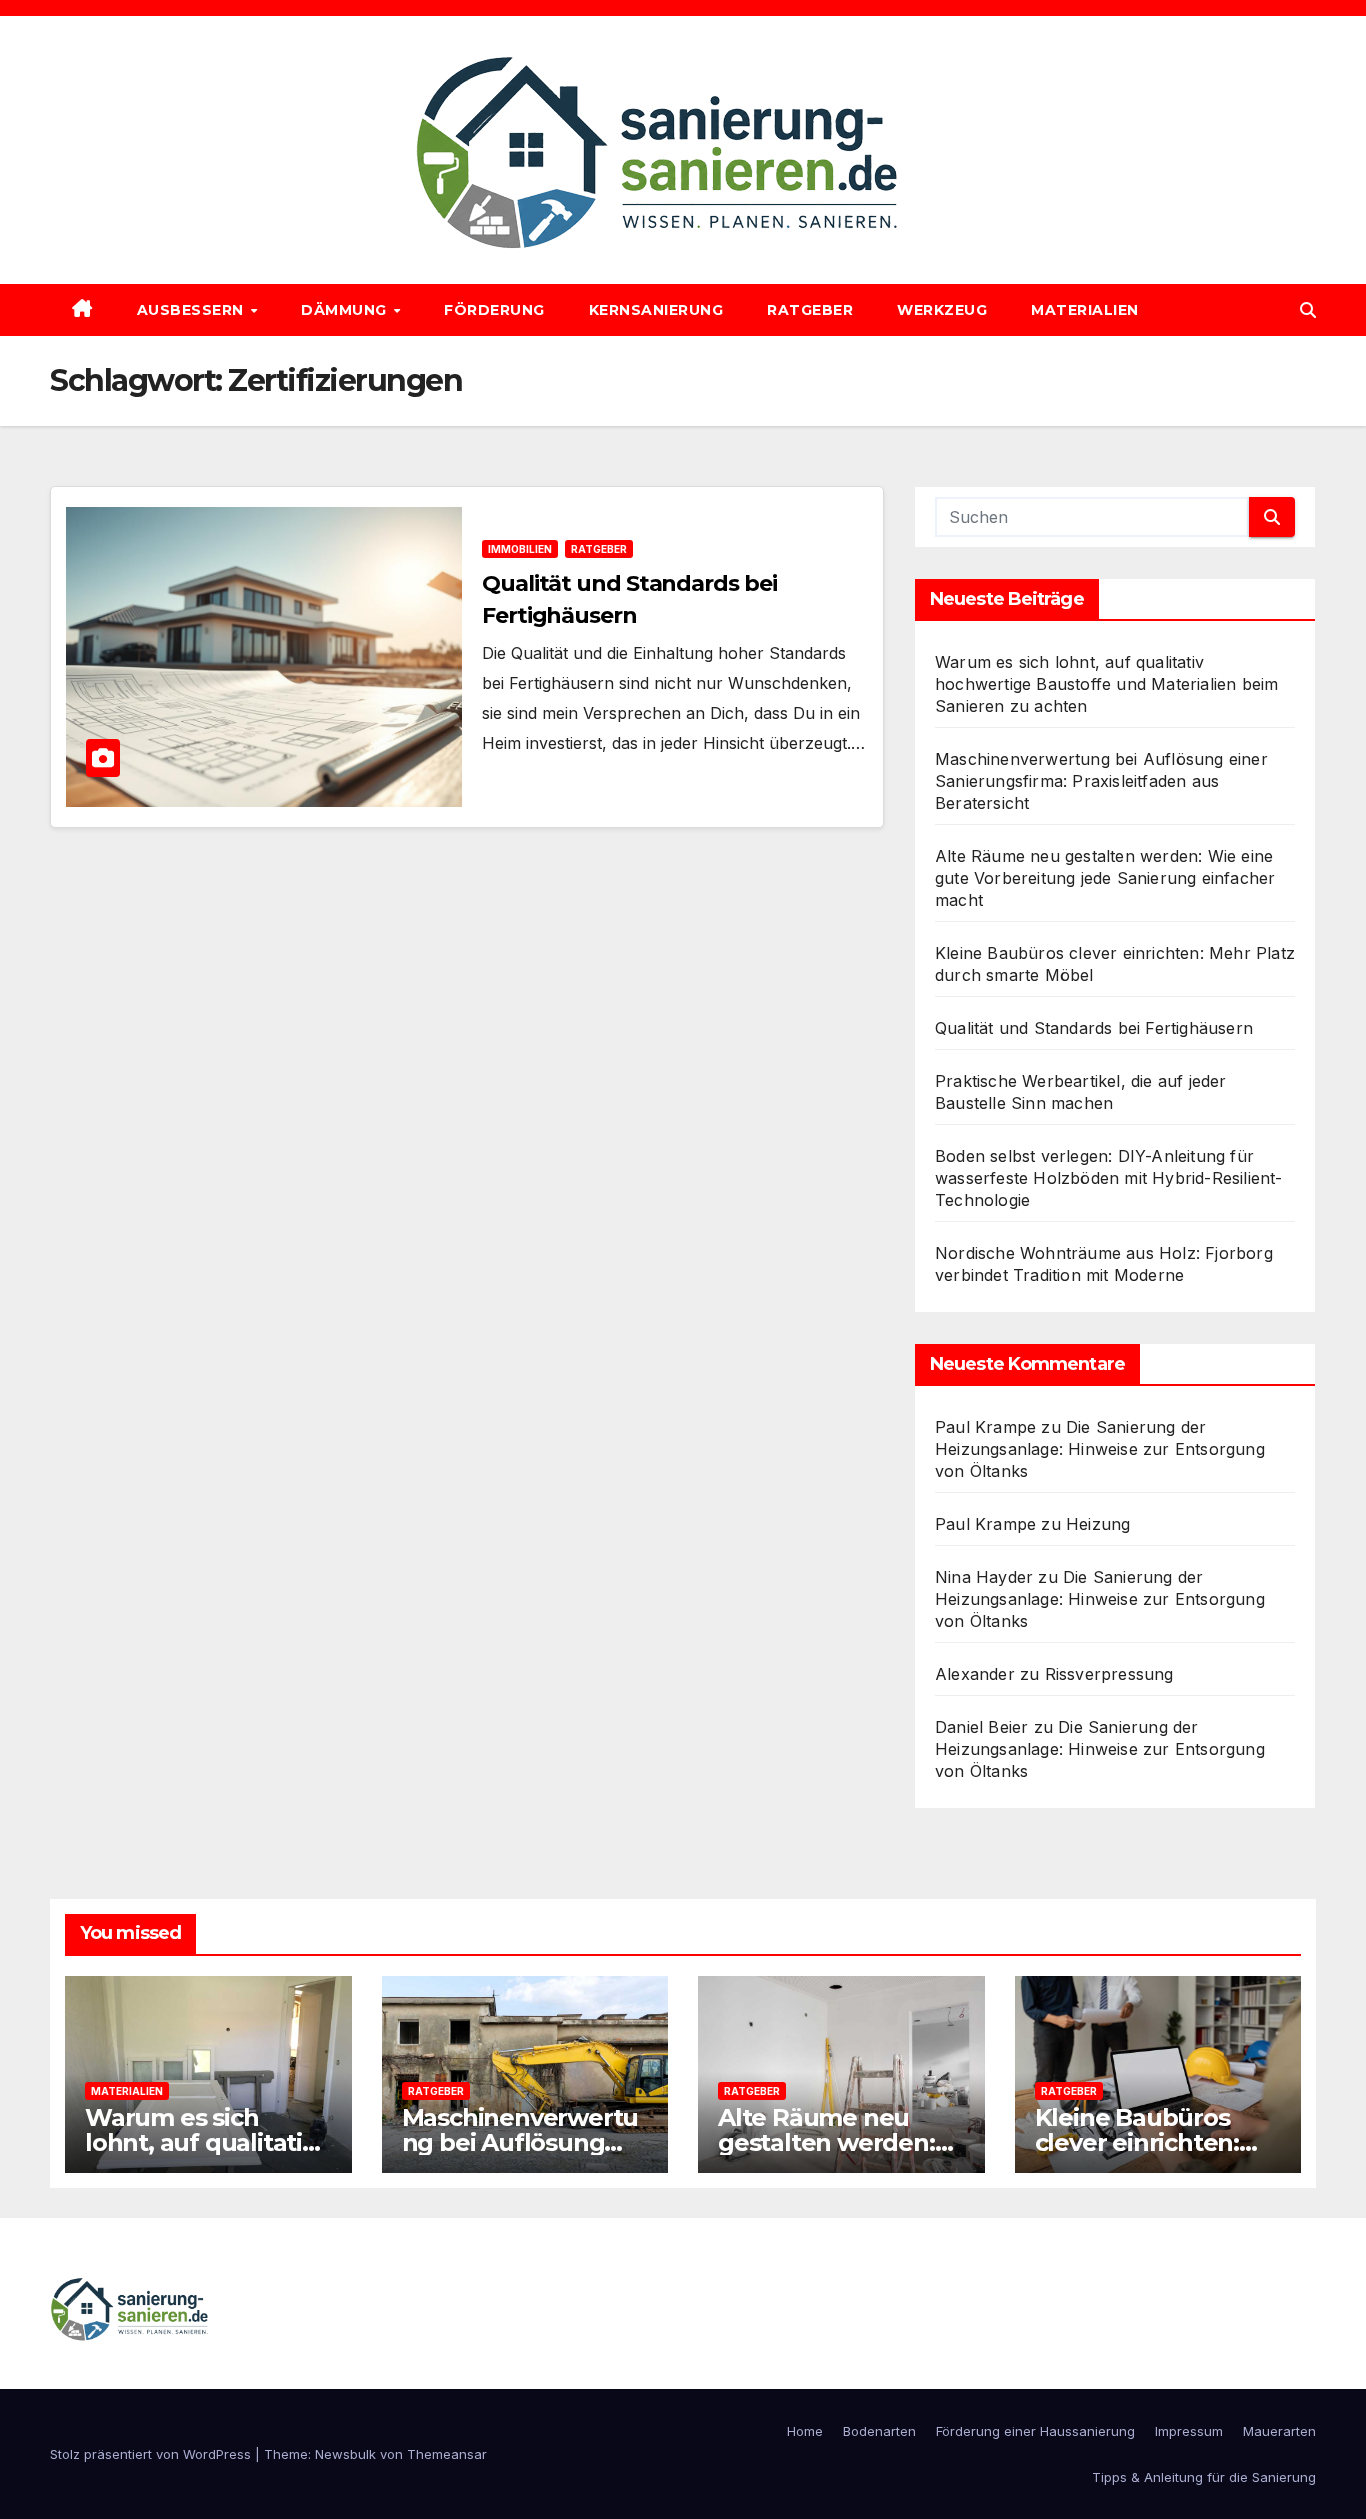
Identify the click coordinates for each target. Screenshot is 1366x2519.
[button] (1308, 310)
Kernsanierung (656, 310)
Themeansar (447, 2454)
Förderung (494, 310)
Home (805, 2431)
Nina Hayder (984, 1577)
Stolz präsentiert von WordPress (152, 2454)
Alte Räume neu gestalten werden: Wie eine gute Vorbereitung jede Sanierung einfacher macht (1105, 878)
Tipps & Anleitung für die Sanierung (1204, 2477)
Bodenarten (879, 2431)
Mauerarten (1279, 2431)
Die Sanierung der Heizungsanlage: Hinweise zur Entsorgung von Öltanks (1100, 1449)
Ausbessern (193, 310)
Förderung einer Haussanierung (1035, 2431)
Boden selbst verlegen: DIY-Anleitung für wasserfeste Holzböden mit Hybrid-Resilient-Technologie (1109, 1178)
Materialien (1085, 310)
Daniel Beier (981, 1727)
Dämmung (346, 310)
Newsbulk (345, 2454)
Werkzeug (942, 310)
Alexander (975, 1674)
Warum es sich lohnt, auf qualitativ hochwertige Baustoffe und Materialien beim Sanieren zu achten (1106, 684)
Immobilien (520, 549)
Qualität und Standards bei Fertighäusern (1094, 1028)
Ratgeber (810, 310)
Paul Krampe (985, 1427)
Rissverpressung (1109, 1674)
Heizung (1098, 1524)
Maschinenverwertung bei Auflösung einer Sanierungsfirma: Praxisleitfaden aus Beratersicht (1101, 781)
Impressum (1189, 2431)
